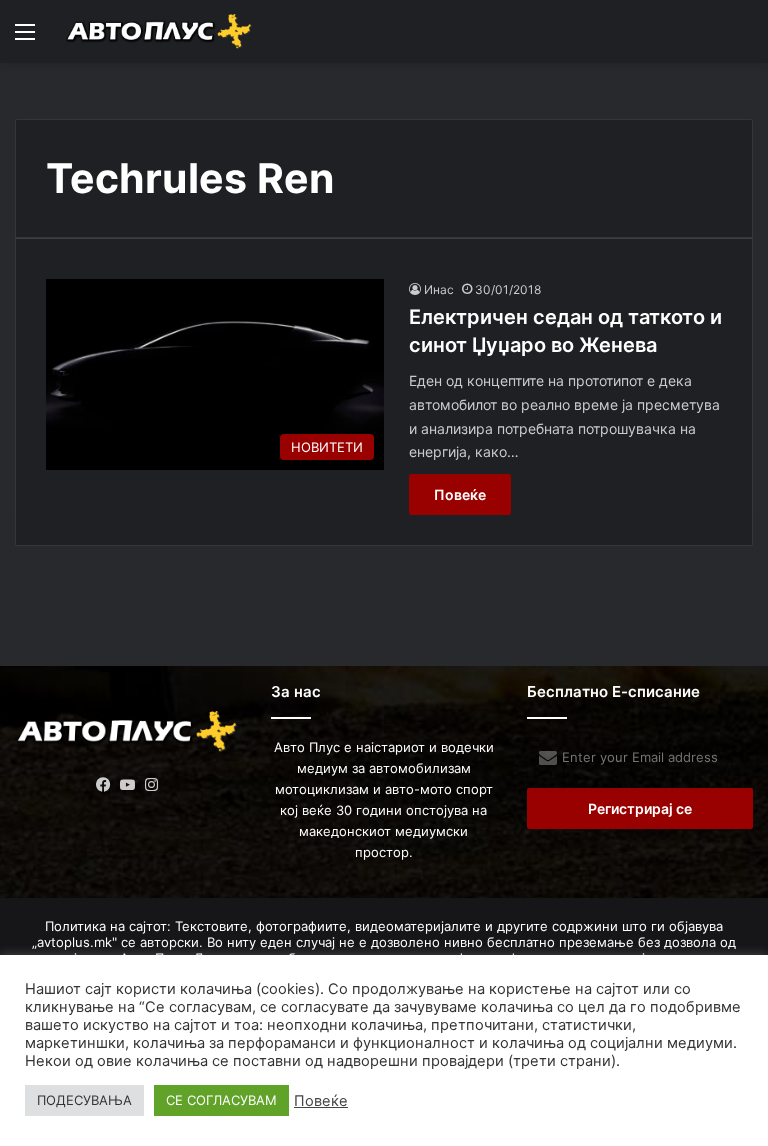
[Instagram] (152, 785)
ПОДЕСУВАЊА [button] (84, 1100)
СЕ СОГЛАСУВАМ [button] (221, 1100)
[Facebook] (104, 785)
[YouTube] (128, 785)
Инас (439, 289)
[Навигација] (25, 38)
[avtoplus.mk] (160, 31)
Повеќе (460, 494)
